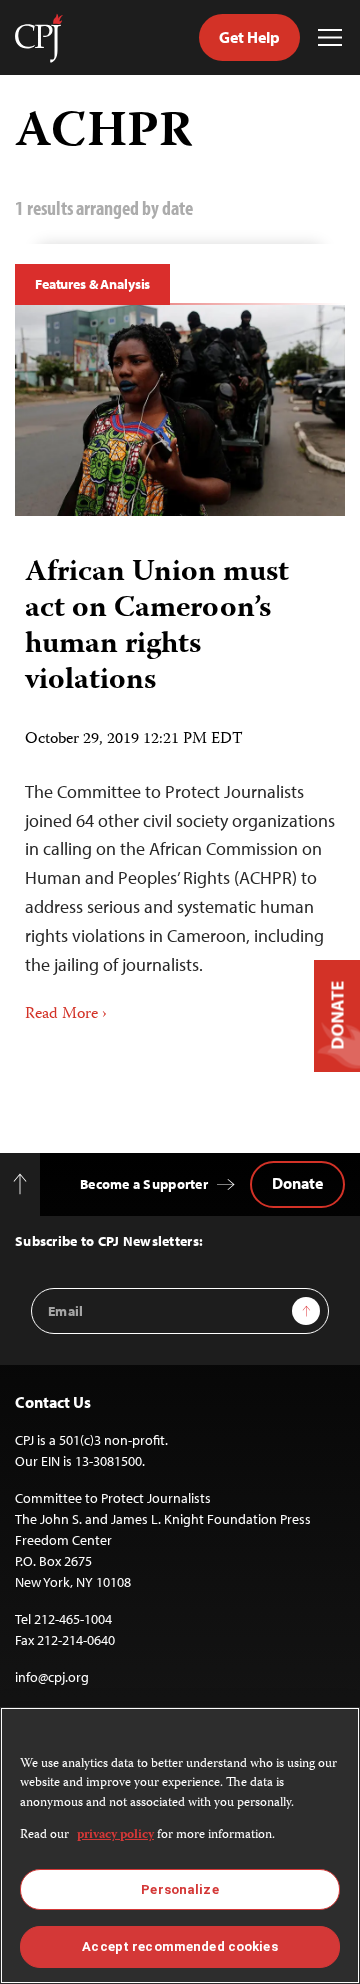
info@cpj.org (52, 1677)
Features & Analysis (92, 284)
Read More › (66, 1015)
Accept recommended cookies (179, 1946)
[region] (180, 1845)
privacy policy (115, 1835)
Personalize (179, 1889)
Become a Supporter (144, 1184)
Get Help (249, 37)
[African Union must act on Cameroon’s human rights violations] (180, 410)
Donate (297, 1183)
